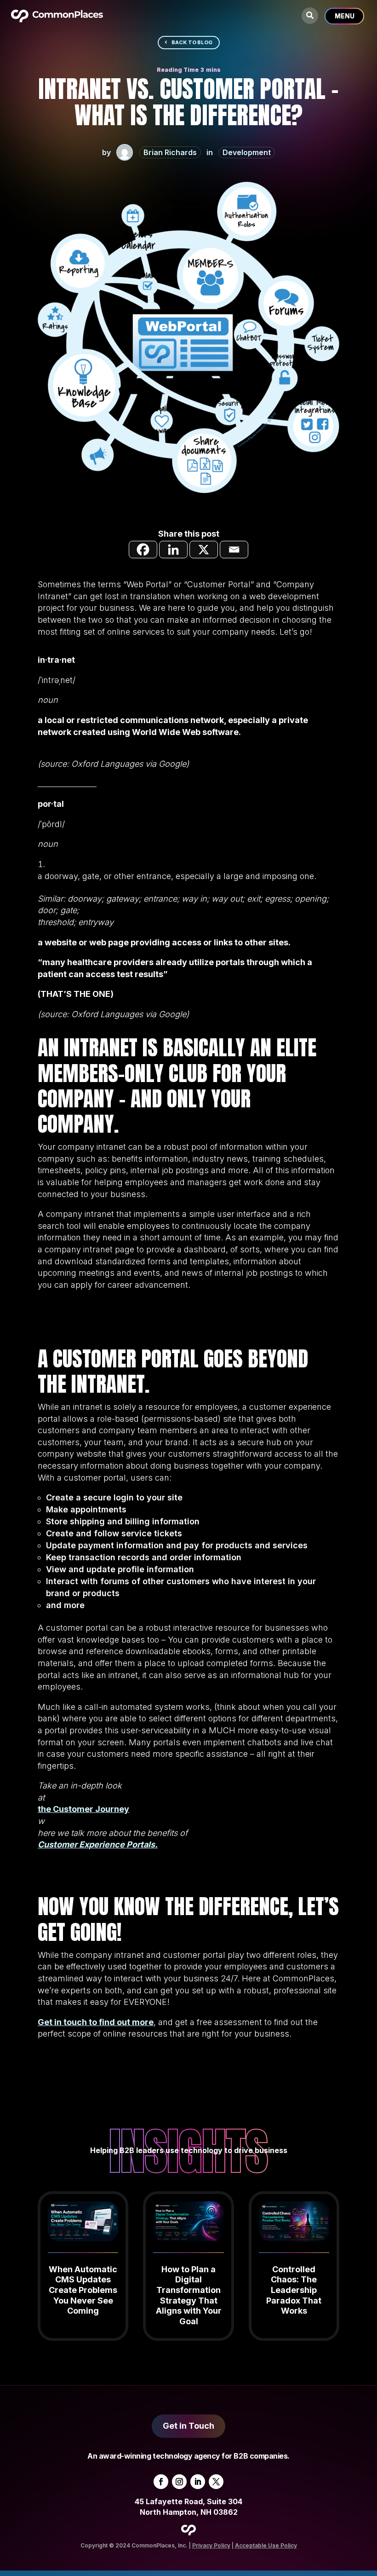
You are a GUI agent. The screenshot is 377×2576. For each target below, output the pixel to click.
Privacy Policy (211, 2545)
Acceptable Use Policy (266, 2545)
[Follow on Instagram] (179, 2482)
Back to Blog (192, 42)
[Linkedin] (173, 550)
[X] (204, 550)
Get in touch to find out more (96, 2022)
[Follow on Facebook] (161, 2482)
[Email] (234, 550)
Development (247, 152)
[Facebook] (143, 550)
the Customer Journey (83, 1809)
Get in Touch (188, 2426)
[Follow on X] (216, 2482)
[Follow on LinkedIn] (198, 2482)
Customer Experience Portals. (98, 1844)
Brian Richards (170, 152)
